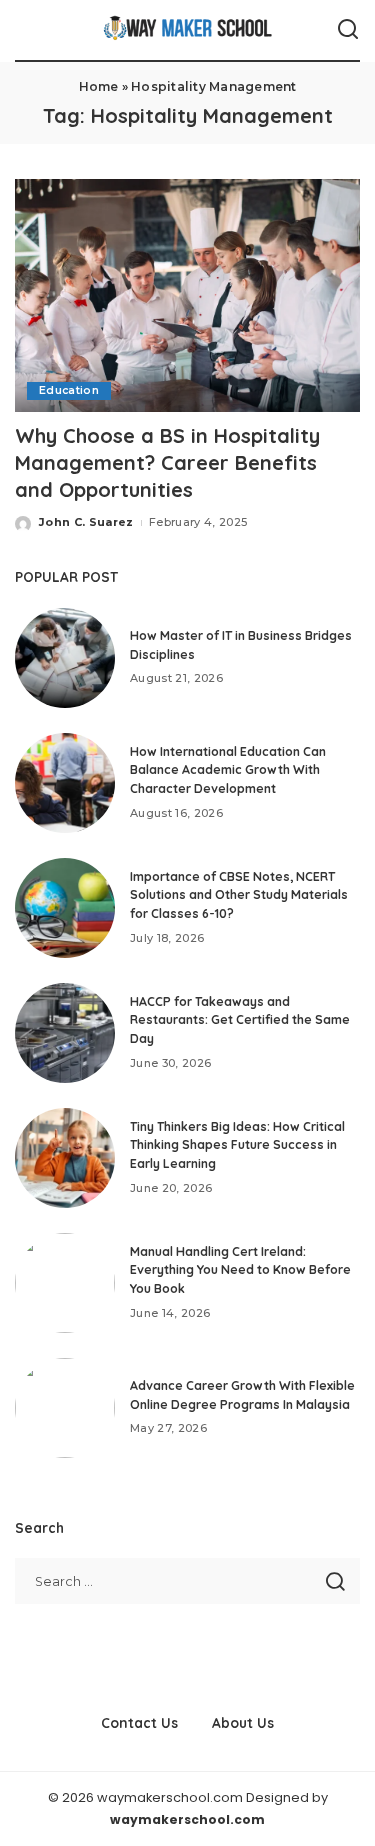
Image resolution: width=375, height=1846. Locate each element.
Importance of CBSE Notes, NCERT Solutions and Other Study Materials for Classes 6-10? (239, 895)
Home (99, 86)
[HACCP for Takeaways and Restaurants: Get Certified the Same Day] (65, 1033)
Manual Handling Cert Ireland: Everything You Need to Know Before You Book (240, 1270)
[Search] (348, 30)
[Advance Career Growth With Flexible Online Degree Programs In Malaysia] (65, 1408)
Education (69, 390)
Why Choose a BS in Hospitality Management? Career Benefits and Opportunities (167, 462)
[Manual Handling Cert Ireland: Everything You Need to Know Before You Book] (65, 1283)
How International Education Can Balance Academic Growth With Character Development (228, 770)
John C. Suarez (86, 522)
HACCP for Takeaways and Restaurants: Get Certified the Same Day (240, 1020)
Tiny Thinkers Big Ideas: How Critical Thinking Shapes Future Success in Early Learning (237, 1145)
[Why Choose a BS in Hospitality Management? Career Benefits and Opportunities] (187, 295)
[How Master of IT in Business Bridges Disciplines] (65, 658)
